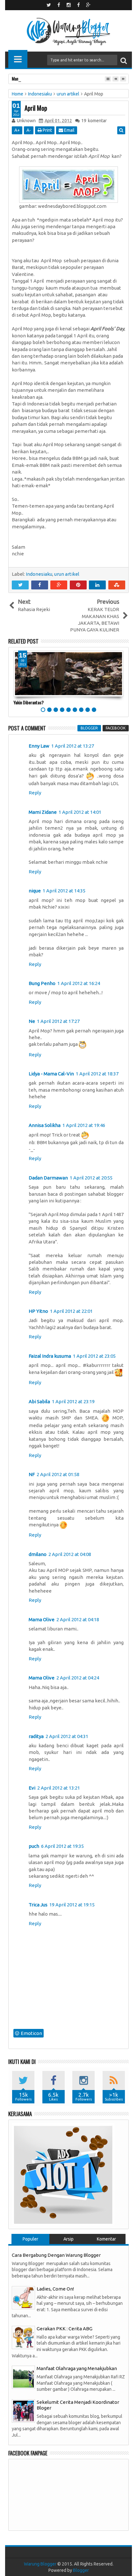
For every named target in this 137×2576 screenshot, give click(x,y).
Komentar (106, 2239)
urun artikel (67, 574)
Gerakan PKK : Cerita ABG (65, 2329)
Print (47, 130)
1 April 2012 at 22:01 (71, 1311)
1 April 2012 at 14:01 (80, 812)
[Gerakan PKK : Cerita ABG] (23, 2337)
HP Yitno (38, 1311)
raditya (36, 1736)
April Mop (36, 108)
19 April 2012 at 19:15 (72, 1905)
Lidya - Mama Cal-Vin (51, 1074)
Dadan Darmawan (48, 1178)
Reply (35, 793)
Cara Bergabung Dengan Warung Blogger (56, 2255)
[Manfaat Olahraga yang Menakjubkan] (23, 2377)
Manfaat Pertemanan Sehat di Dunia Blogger (49, 78)
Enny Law (39, 746)
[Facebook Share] (40, 585)
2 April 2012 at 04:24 (78, 1678)
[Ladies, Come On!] (23, 2297)
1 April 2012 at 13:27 (73, 746)
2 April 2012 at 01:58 (58, 1474)
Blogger (81, 2570)
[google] (88, 5)
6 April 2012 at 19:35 (62, 1846)
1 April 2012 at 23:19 (73, 1401)
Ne (32, 1021)
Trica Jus (38, 1905)
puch (34, 1846)
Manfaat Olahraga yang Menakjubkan (77, 2368)
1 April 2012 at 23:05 (94, 1356)
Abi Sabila (39, 1401)
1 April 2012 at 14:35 (64, 891)
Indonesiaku (39, 574)
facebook (116, 728)
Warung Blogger (40, 2564)
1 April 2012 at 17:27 (58, 1021)
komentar (94, 121)
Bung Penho (42, 983)
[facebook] (59, 5)
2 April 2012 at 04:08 (70, 1554)
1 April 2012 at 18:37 (97, 1074)
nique (35, 891)
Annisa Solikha (45, 1125)
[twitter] (49, 5)
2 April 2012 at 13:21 (59, 1788)
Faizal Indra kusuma (50, 1356)
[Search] (124, 60)
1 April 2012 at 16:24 (79, 983)
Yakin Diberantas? (29, 702)
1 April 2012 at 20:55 (91, 1178)
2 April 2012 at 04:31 (67, 1736)
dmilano (38, 1554)
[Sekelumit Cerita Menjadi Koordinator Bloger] (23, 2410)
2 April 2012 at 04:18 (78, 1619)
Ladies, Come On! (55, 2289)
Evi (32, 1788)
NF (32, 1474)
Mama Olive (42, 1619)
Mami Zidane (43, 812)
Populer (30, 2239)
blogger (89, 728)
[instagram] (68, 5)
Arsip (68, 2239)
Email (69, 130)
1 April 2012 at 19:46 (84, 1125)
